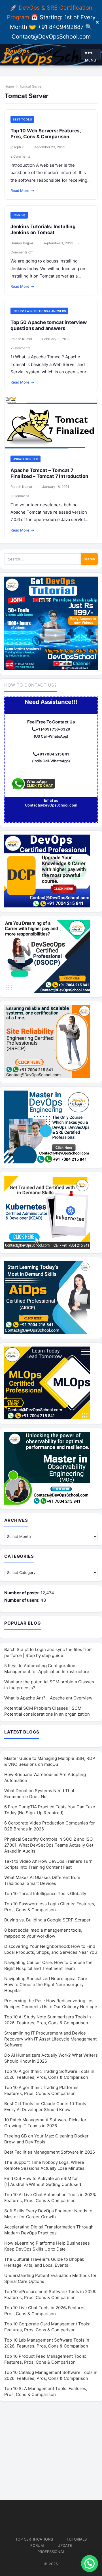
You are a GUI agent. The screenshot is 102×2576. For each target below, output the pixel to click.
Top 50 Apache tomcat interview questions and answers (49, 325)
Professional (51, 2552)
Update (65, 2545)
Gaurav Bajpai (22, 243)
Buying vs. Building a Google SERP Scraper (47, 1920)
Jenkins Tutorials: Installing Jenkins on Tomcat (43, 229)
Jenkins (19, 215)
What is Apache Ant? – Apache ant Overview (48, 1698)
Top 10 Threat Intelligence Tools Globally (45, 1894)
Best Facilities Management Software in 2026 (50, 2152)
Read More (22, 190)
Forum (37, 2545)
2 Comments (20, 156)
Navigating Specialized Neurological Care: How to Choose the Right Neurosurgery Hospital (46, 1985)
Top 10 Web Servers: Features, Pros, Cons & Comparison (46, 134)
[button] (90, 2564)
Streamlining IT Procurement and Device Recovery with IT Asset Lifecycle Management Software (50, 2039)
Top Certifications (34, 2539)
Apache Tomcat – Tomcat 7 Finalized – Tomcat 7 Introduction (49, 473)
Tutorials (77, 2539)
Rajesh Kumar (21, 339)
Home (9, 86)
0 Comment (20, 496)
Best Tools (22, 119)
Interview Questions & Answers (39, 311)
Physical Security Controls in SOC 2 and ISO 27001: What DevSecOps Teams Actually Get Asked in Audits (49, 1845)
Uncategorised (25, 459)
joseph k (17, 147)
